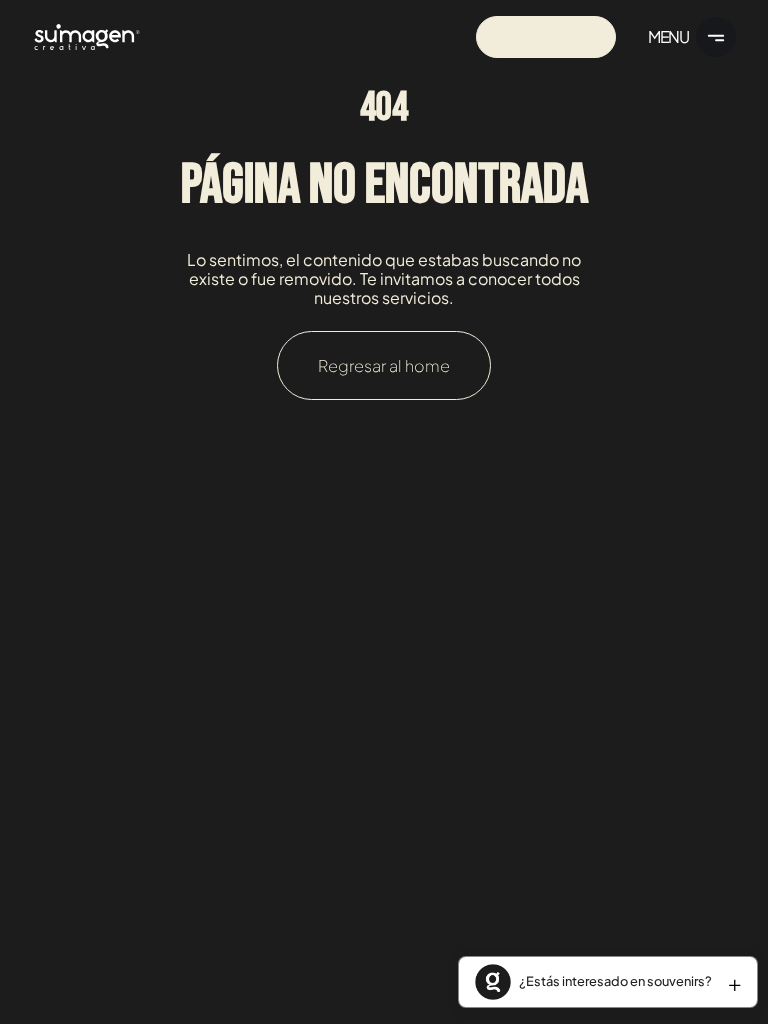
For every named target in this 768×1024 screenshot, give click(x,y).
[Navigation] (87, 36)
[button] (608, 982)
